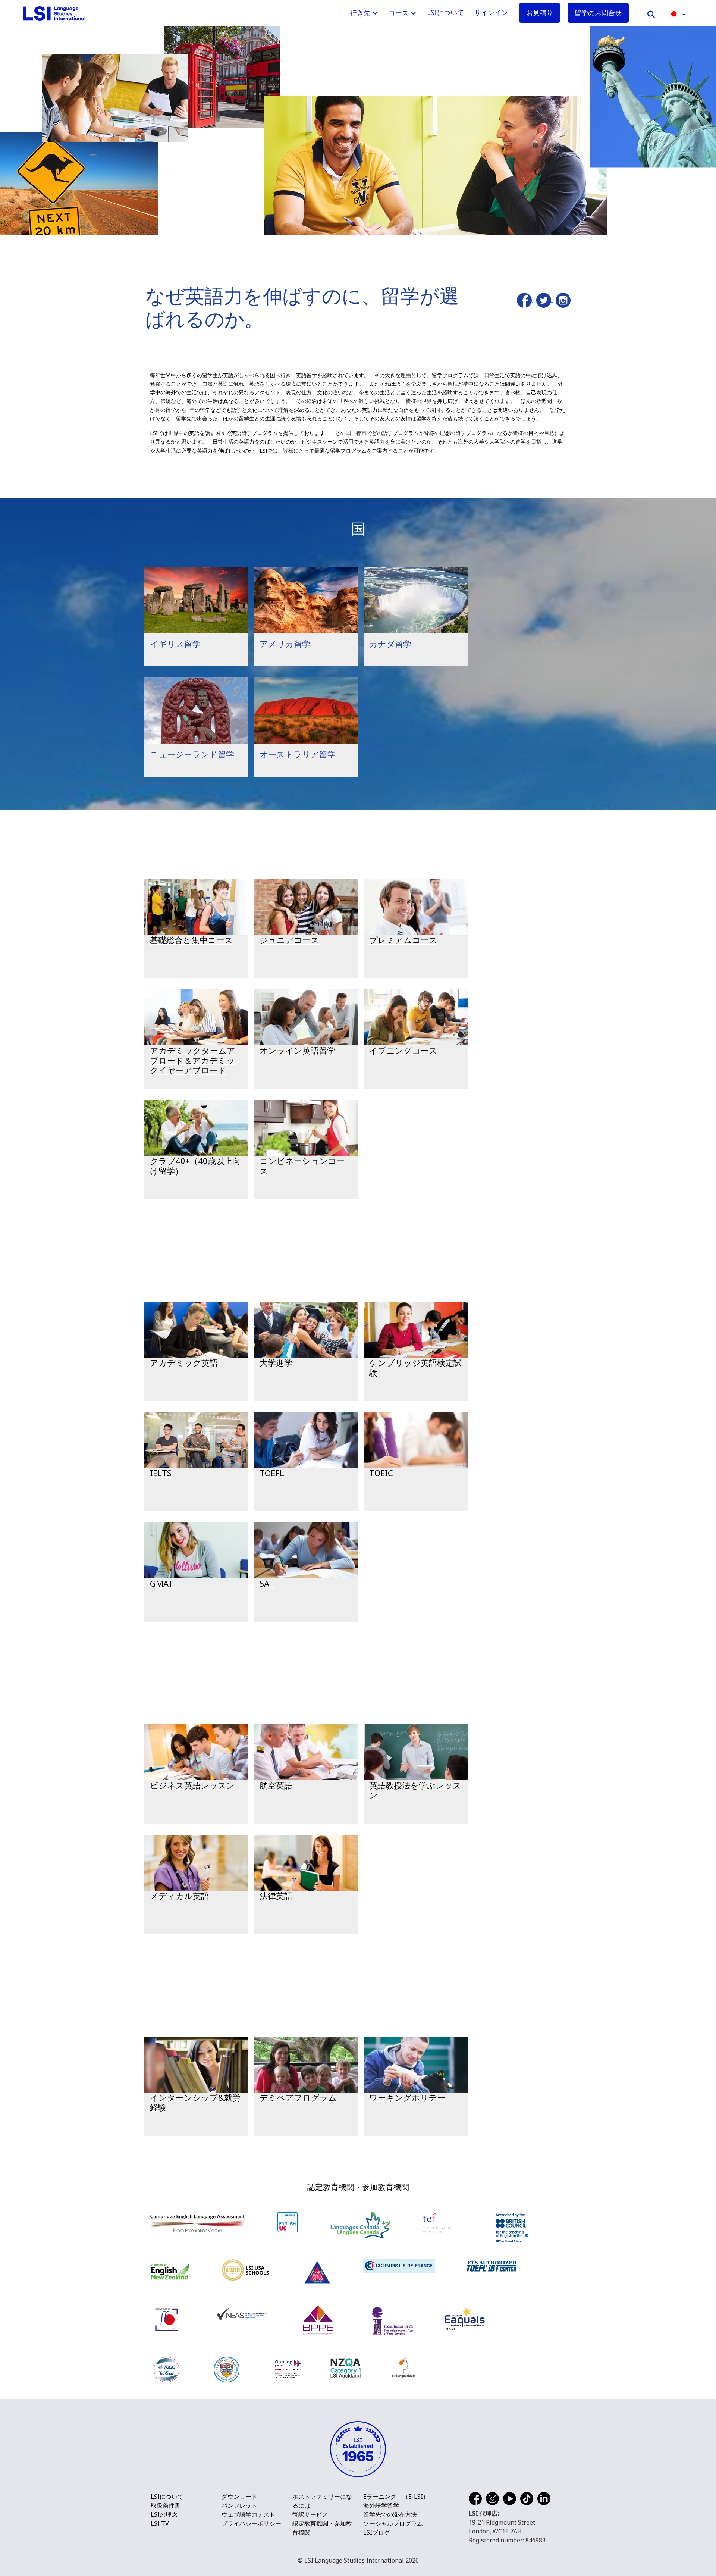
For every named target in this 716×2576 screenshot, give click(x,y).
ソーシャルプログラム (393, 2523)
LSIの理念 (164, 2514)
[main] (358, 1085)
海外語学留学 (381, 2505)
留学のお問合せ (598, 13)
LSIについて (445, 12)
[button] (678, 13)
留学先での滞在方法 (390, 2514)
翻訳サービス (310, 2514)
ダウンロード (239, 2497)
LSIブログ (377, 2532)
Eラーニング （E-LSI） (396, 2497)
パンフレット (239, 2505)
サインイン (491, 12)
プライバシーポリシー (251, 2523)
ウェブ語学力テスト (248, 2514)
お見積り (540, 13)
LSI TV (160, 2523)
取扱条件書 (166, 2505)
